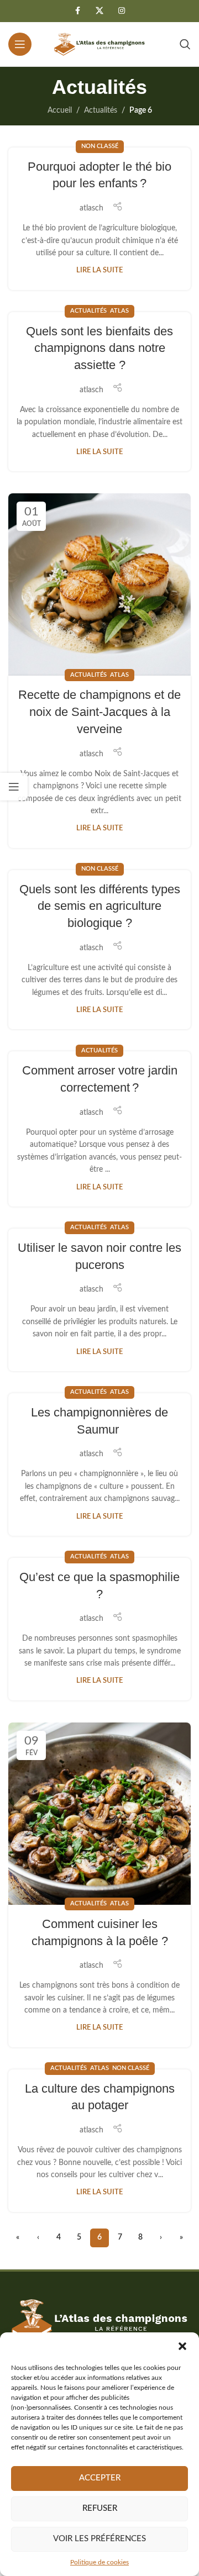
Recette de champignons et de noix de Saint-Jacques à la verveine (99, 712)
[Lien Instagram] (122, 11)
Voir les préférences (99, 2539)
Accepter (100, 2478)
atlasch (91, 208)
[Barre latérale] (14, 787)
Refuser (100, 2508)
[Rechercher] (185, 44)
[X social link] (99, 11)
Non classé (100, 146)
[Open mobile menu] (20, 44)
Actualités (101, 110)
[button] (182, 2346)
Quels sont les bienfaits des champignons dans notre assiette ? (99, 348)
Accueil (60, 110)
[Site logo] (99, 44)
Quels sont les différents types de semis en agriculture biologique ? (100, 906)
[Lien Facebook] (77, 11)
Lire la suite (99, 270)
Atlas (119, 311)
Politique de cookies (99, 2562)
